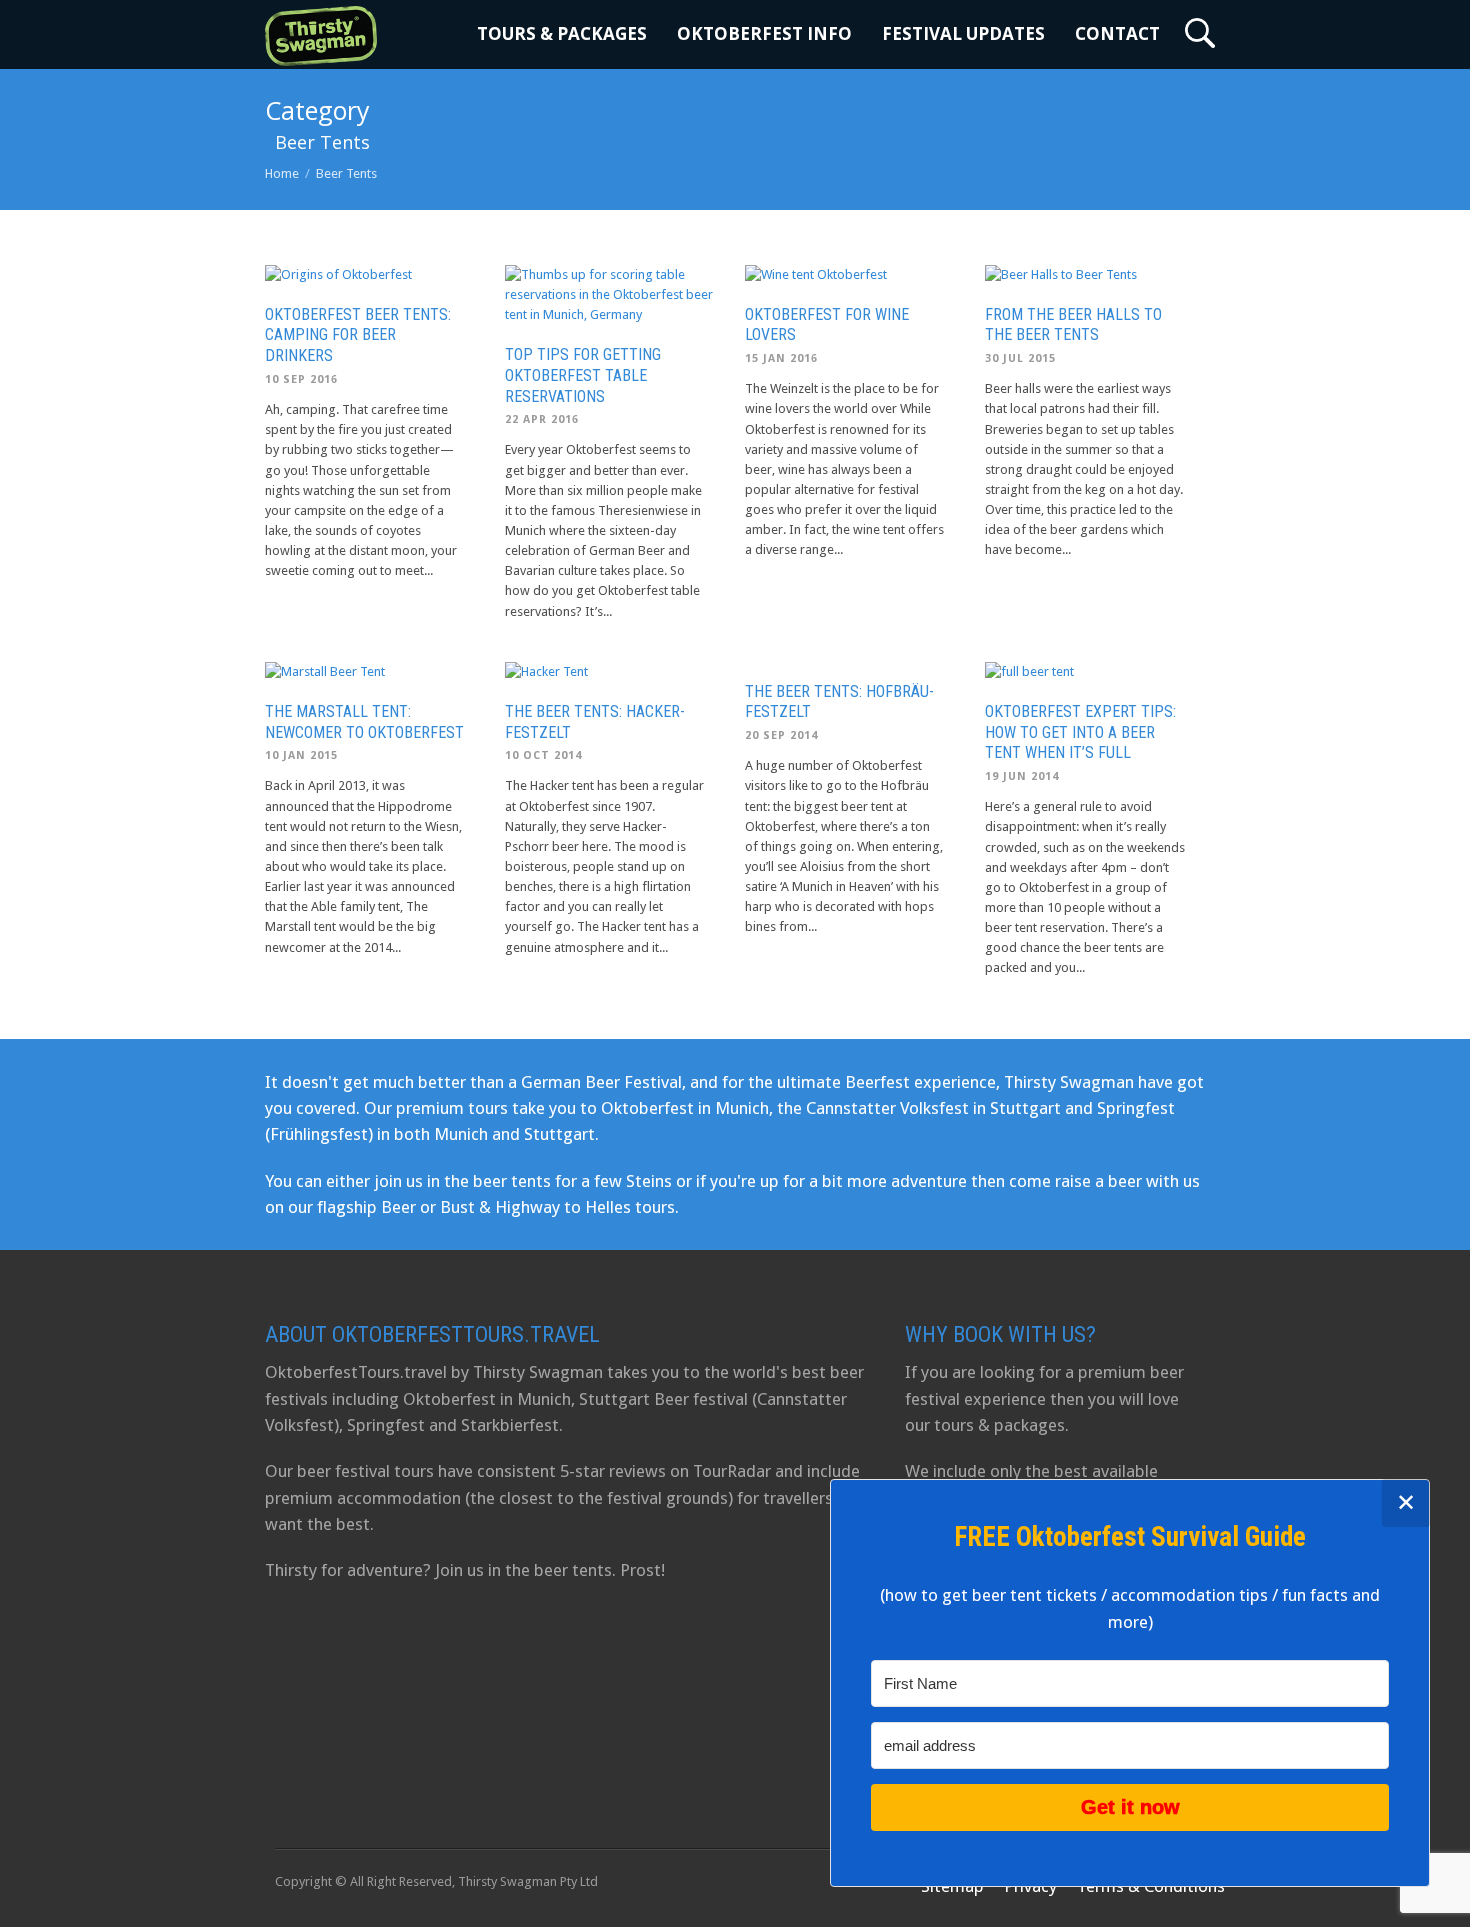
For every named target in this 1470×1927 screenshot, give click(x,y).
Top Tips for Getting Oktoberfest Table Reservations (583, 375)
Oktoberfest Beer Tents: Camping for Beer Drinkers (358, 335)
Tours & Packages (562, 33)
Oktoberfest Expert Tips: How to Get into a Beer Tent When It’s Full (1080, 732)
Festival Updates (963, 33)
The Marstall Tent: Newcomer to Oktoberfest (364, 722)
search (1200, 33)
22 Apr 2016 (542, 419)
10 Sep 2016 (301, 379)
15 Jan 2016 (781, 358)
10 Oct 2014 (543, 755)
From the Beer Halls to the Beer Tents (1073, 325)
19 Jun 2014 (1022, 776)
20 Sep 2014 (781, 735)
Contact (1117, 33)
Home (282, 173)
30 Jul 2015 (1020, 358)
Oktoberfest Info (764, 33)
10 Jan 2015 (301, 755)
